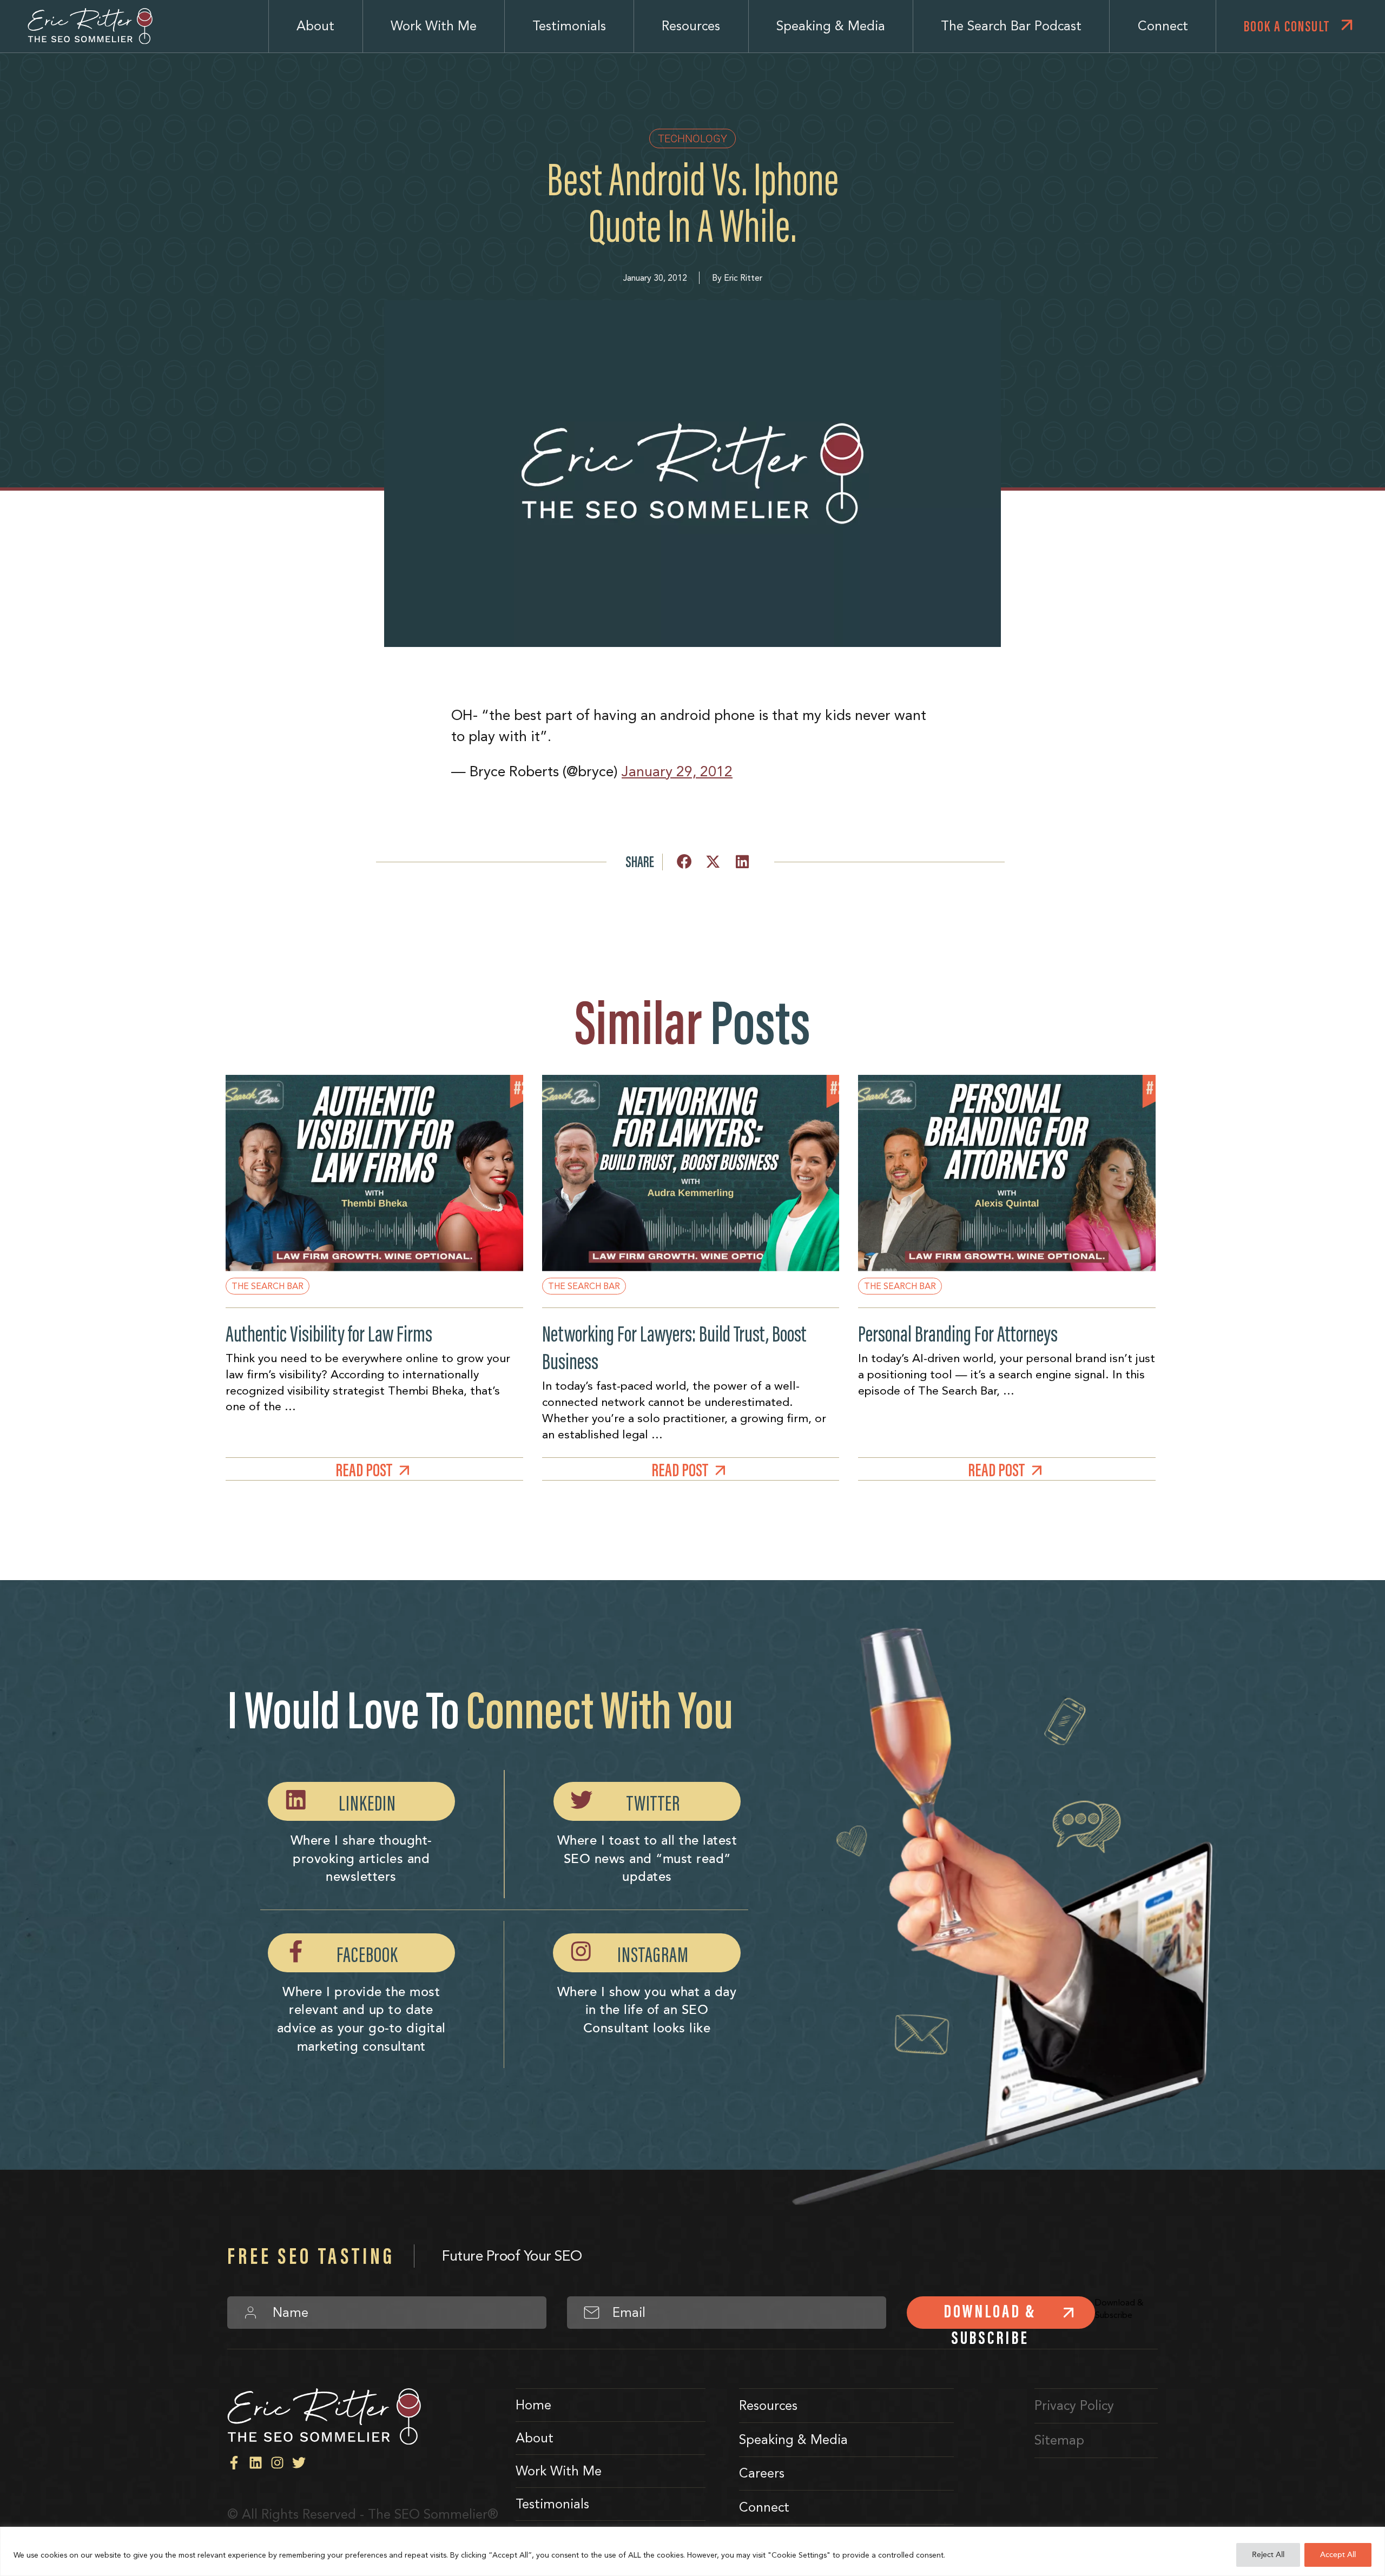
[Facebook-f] (234, 2463)
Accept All (1338, 2555)
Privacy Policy (1074, 2406)
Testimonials (569, 26)
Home (533, 2405)
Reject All (1268, 2555)
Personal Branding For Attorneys (958, 1334)
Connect (1163, 26)
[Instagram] (277, 2463)
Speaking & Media (831, 26)
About (315, 26)
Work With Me (434, 26)
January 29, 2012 (677, 771)
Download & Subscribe (990, 2314)
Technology (692, 138)
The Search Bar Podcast (1011, 26)
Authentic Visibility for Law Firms (329, 1334)
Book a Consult (1287, 26)
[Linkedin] (256, 2463)
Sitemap (1059, 2440)
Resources (691, 26)
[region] (692, 2551)
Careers (762, 2473)
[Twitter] (299, 2463)
